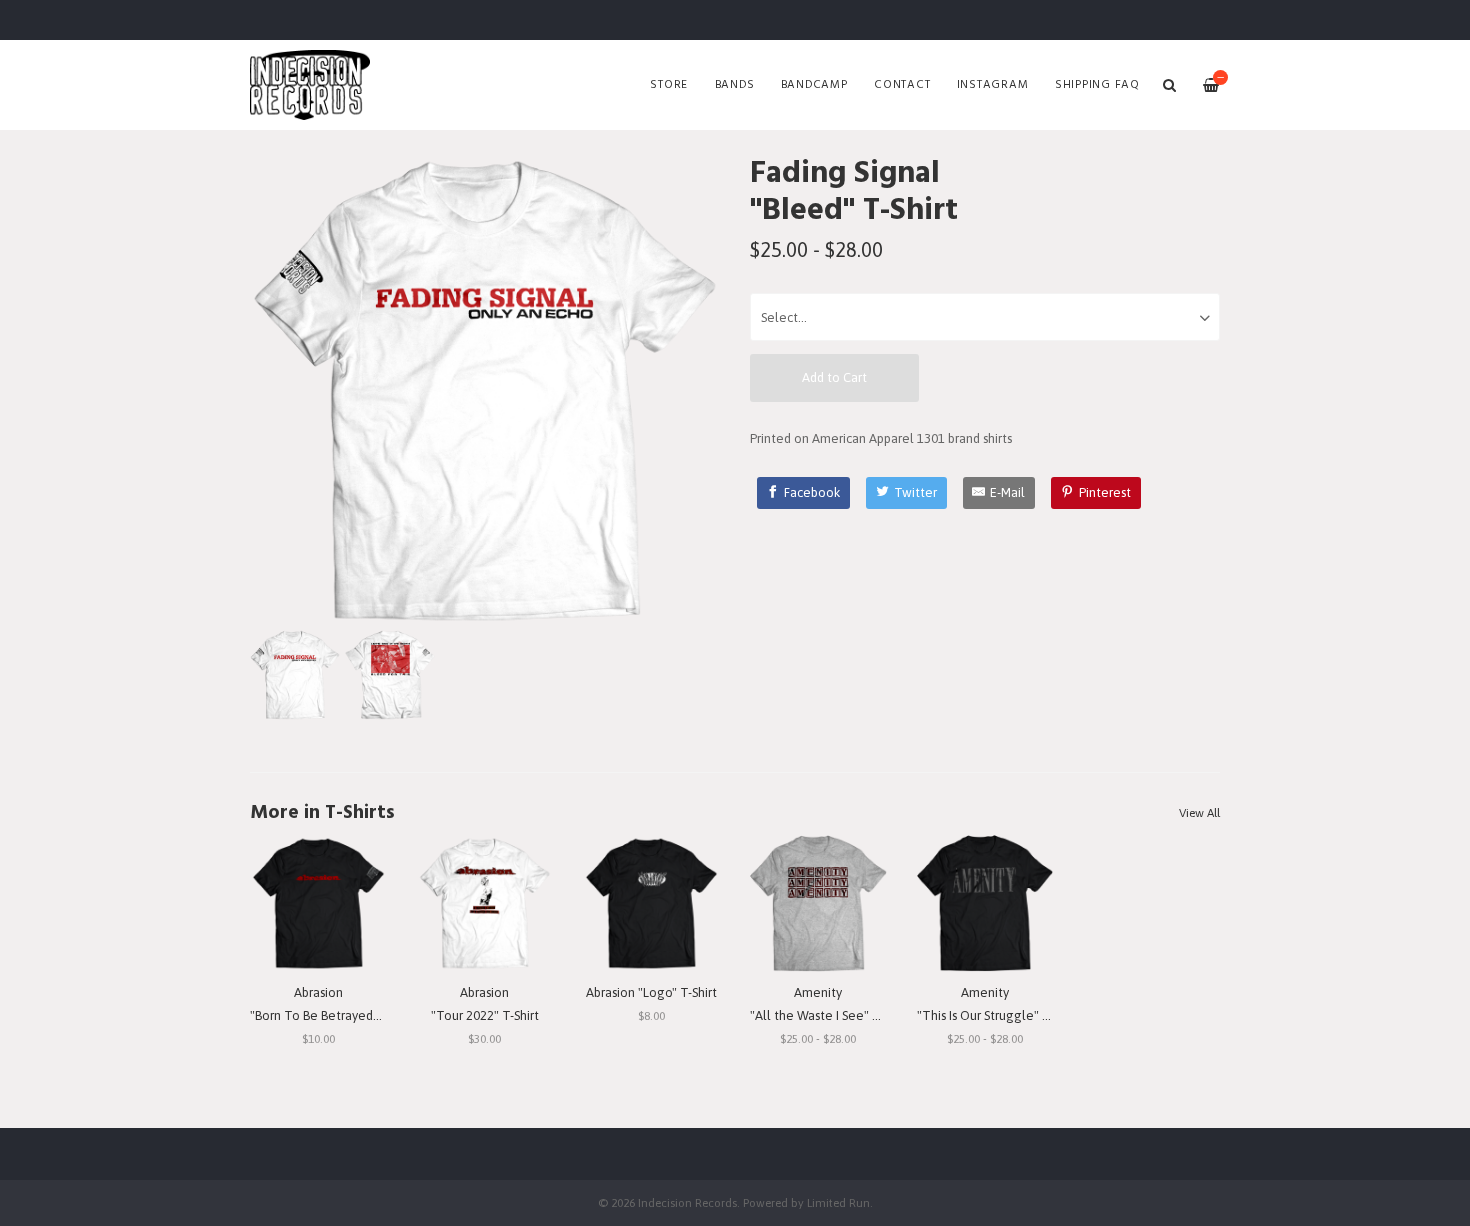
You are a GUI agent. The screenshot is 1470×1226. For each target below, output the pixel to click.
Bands (735, 85)
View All (1199, 813)
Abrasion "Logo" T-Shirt (651, 992)
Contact (902, 85)
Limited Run (838, 1202)
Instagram (993, 85)
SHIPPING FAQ (1097, 85)
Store (669, 85)
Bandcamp (814, 85)
